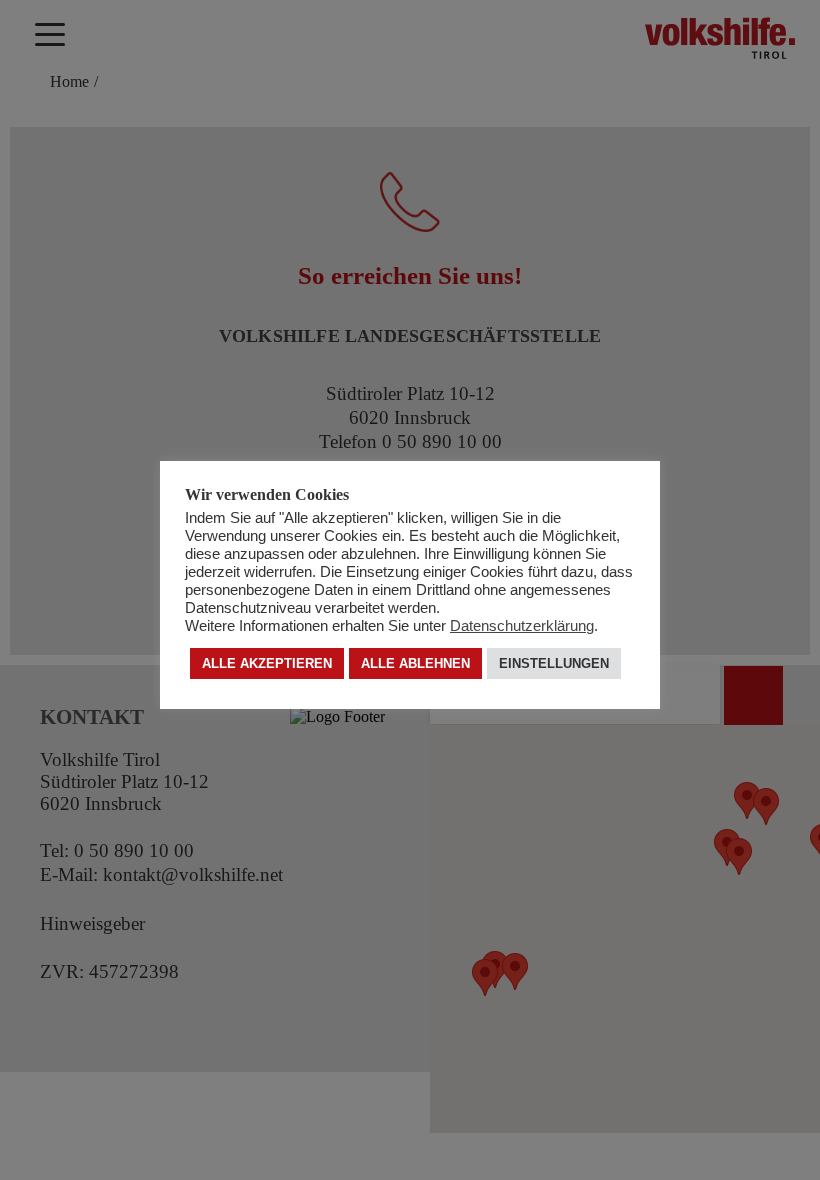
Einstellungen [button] (554, 663)
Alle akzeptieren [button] (267, 663)
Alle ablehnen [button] (415, 663)
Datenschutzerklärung (522, 626)
